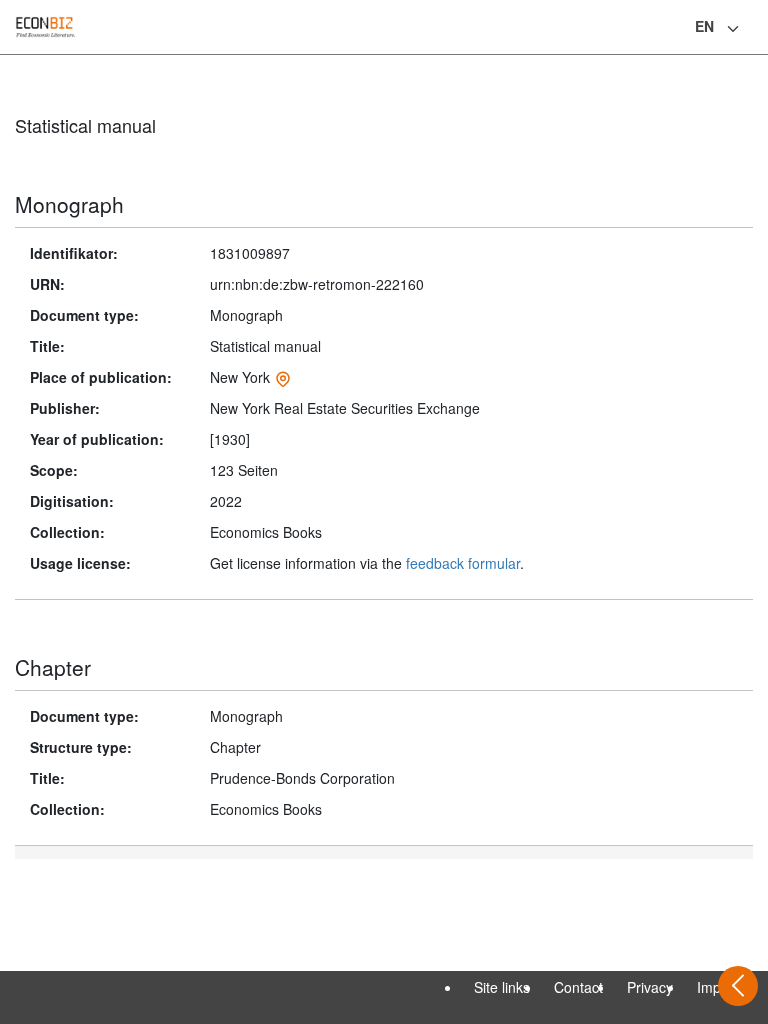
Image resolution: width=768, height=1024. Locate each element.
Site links (502, 987)
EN (704, 26)
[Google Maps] (283, 377)
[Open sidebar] (738, 986)
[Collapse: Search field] (751, 29)
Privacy (650, 987)
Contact (578, 987)
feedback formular (463, 563)
